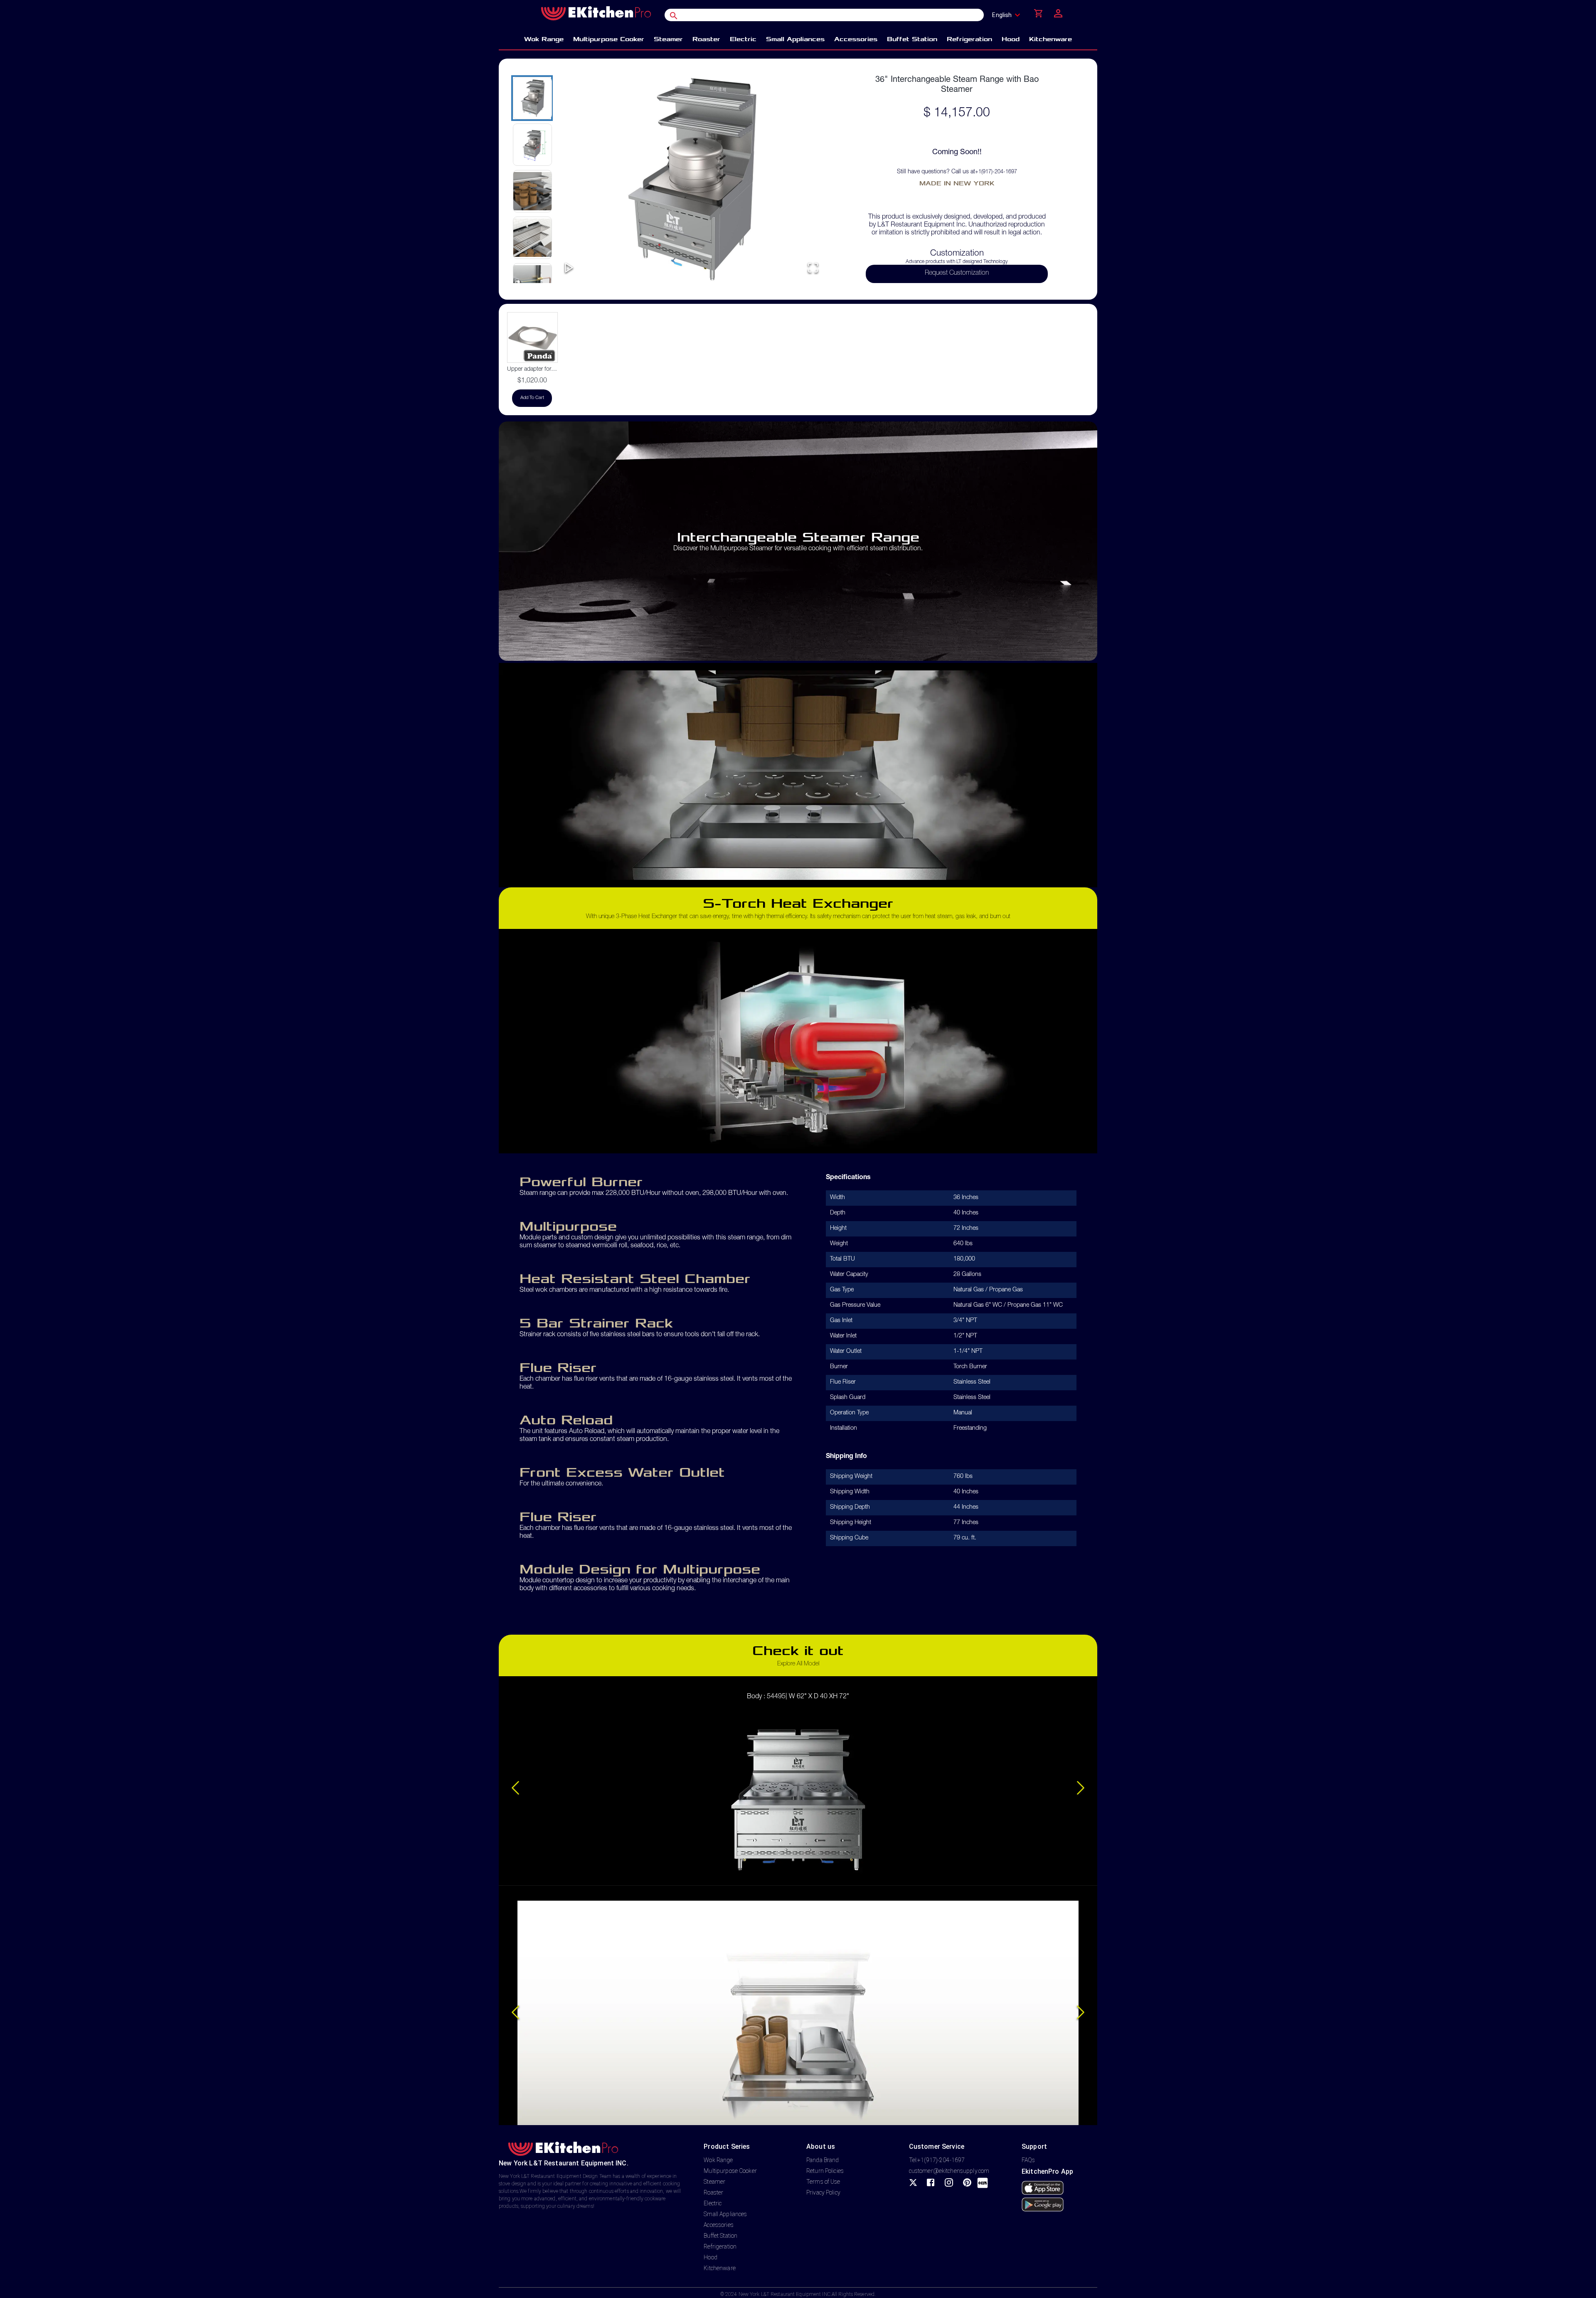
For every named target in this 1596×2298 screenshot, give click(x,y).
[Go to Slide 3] (532, 191)
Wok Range (718, 2160)
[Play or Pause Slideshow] (569, 268)
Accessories (718, 2225)
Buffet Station (720, 2236)
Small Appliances (725, 2214)
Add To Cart (532, 398)
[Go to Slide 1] (532, 98)
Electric (713, 2203)
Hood (711, 2257)
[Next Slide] (1081, 1789)
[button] (691, 179)
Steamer (714, 2182)
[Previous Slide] (515, 1789)
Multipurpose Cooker (730, 2171)
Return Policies (825, 2171)
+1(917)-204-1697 (996, 172)
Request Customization (957, 273)
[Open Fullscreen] (813, 268)
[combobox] (1009, 15)
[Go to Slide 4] (532, 238)
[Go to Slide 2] (532, 145)
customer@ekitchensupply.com (949, 2171)
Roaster (713, 2192)
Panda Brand (823, 2160)
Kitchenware (719, 2268)
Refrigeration (720, 2246)
